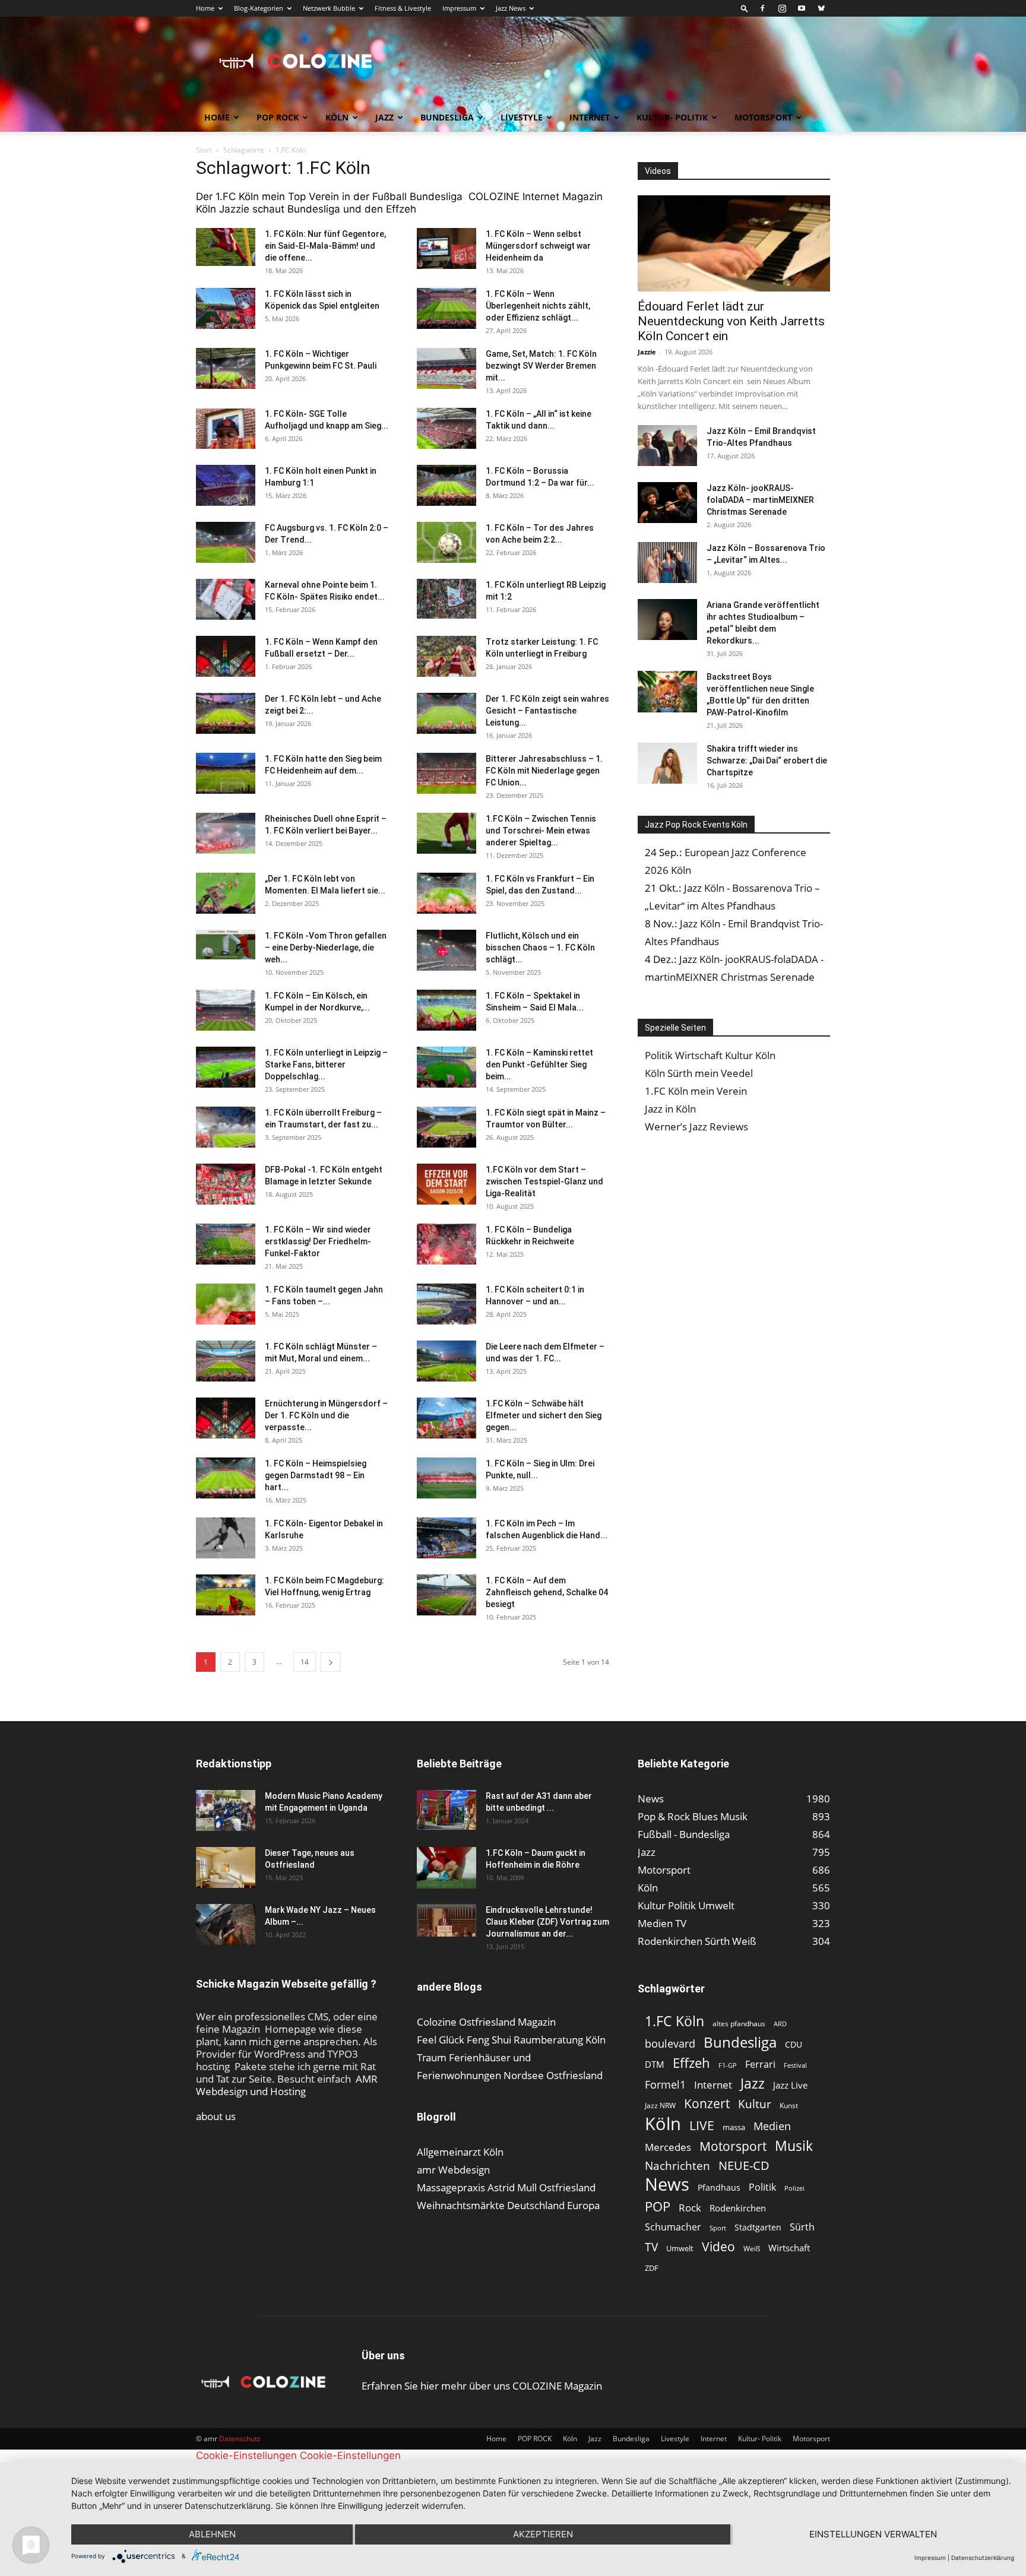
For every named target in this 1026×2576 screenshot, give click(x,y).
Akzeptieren (543, 2534)
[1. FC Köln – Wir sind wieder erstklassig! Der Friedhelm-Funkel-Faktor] (226, 1244)
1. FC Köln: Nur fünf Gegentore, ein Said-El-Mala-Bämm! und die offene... (325, 246)
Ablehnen (212, 2534)
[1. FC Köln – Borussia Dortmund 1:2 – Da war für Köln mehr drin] (446, 485)
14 (305, 1662)
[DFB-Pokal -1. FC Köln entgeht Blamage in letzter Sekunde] (226, 1184)
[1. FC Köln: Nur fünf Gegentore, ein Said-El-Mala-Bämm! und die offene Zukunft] (226, 247)
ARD (780, 2024)
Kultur (755, 2104)
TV (651, 2247)
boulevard (670, 2044)
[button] (745, 8)
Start (204, 150)
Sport (718, 2228)
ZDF (652, 2268)
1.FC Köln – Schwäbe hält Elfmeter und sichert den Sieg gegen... (544, 1415)
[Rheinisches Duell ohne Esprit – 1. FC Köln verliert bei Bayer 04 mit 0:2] (226, 833)
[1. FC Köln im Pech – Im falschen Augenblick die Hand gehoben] (446, 1538)
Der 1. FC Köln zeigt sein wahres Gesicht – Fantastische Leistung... (547, 711)
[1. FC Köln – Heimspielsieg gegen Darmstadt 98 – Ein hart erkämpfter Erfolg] (226, 1478)
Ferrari (760, 2065)
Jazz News (511, 8)
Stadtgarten (758, 2227)
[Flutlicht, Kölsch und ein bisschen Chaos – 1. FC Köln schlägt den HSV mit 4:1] (446, 950)
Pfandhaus (719, 2187)
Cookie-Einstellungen (246, 2455)
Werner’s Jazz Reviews (696, 1127)
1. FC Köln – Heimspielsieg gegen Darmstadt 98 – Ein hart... (316, 1475)
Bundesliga (447, 117)
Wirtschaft (789, 2248)
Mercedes (668, 2147)
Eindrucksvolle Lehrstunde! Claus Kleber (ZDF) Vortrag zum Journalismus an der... (547, 1922)
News (667, 2184)
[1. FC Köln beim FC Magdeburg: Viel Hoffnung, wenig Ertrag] (226, 1595)
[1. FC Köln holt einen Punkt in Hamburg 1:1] (226, 485)
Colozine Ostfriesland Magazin (486, 2022)
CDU (794, 2044)
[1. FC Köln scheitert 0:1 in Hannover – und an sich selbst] (446, 1304)
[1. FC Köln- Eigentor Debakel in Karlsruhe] (226, 1538)
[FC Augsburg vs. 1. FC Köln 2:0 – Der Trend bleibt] (226, 542)
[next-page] (331, 1662)
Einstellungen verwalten (873, 2534)
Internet (590, 117)
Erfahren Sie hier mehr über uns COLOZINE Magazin (482, 2386)
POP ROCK (278, 117)
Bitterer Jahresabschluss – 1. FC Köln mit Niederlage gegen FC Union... (544, 771)
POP (658, 2206)
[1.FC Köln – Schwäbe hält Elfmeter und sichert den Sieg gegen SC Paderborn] (446, 1418)
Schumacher (673, 2227)
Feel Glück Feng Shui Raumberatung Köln (511, 2040)
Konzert (707, 2104)
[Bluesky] (821, 8)
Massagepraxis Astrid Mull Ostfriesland (506, 2187)
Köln (337, 117)
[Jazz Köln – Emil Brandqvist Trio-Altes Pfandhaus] (667, 446)
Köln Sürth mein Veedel (699, 1073)
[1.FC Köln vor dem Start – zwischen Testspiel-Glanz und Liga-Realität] (446, 1184)
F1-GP (728, 2065)
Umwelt (680, 2248)
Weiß (752, 2249)
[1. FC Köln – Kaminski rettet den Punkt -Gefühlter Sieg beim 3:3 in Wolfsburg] (446, 1067)
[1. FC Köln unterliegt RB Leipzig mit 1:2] (446, 599)
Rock (690, 2208)
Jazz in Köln (670, 1109)
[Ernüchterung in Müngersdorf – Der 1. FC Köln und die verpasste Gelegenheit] (226, 1418)
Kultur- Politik (672, 117)
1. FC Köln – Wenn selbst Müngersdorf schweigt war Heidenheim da (538, 246)
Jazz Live (790, 2085)
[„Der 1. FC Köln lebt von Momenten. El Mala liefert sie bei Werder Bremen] (226, 893)
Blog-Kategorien (259, 8)
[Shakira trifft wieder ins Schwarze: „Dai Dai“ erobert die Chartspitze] (667, 763)
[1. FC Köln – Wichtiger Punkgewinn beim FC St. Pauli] (226, 368)
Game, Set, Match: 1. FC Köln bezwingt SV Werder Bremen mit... (541, 366)
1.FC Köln (674, 2021)
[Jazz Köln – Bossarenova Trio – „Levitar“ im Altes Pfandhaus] (667, 563)
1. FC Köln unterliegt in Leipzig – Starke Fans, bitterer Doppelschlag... (326, 1064)
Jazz (384, 117)
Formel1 (665, 2085)
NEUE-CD (744, 2165)
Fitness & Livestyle (403, 8)
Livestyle (522, 117)
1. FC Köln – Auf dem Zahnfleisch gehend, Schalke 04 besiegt (547, 1592)
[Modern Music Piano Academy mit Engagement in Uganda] (226, 1810)
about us (216, 2116)
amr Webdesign (453, 2170)
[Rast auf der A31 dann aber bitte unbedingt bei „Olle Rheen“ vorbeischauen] (446, 1810)
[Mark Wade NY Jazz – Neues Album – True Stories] (226, 1924)
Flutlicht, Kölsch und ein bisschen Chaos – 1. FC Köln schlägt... (540, 948)
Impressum (459, 8)
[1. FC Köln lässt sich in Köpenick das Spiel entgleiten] (226, 308)
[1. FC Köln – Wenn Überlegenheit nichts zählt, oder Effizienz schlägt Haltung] (446, 308)
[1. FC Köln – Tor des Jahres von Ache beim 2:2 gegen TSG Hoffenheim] (446, 542)
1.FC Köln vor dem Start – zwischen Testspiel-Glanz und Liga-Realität (544, 1181)
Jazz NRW (660, 2106)
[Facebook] (762, 8)
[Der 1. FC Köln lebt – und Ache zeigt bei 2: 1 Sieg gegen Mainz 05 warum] (226, 713)
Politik (762, 2187)
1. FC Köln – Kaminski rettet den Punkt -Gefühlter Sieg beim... (539, 1064)
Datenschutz (240, 2439)
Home (205, 8)
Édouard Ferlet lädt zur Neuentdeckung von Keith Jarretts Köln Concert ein (731, 321)
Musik (794, 2146)
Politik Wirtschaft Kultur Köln (710, 1055)
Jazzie (647, 352)
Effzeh (691, 2063)
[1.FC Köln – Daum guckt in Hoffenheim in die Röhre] (446, 1868)
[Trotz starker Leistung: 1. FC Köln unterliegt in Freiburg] (446, 656)
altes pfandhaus (739, 2024)
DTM (655, 2064)
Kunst (789, 2106)
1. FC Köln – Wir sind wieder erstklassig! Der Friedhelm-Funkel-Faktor (318, 1241)
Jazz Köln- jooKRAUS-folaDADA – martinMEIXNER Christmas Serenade (760, 500)
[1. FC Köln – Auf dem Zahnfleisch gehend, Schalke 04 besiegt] (446, 1595)
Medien (772, 2126)
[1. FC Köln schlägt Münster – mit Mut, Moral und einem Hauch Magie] (226, 1361)
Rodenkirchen (738, 2208)
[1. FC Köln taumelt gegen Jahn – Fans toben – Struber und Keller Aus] (226, 1304)
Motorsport (763, 117)
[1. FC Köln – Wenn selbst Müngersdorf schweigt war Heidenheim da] (446, 248)
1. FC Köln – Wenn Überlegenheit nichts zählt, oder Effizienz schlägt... (538, 306)
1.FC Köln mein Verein (696, 1091)
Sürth (802, 2227)
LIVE (702, 2125)
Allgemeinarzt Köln (460, 2152)
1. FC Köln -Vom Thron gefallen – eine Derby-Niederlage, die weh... (326, 948)
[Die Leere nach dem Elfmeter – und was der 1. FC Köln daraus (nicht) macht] (446, 1361)
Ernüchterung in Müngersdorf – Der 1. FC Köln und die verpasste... (326, 1415)
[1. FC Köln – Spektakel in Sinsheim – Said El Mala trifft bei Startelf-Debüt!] (446, 1010)
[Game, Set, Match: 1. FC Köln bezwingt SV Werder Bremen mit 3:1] (446, 368)
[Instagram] (782, 8)
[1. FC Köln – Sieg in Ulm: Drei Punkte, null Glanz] (446, 1478)
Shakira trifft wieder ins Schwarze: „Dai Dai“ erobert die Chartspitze (767, 761)
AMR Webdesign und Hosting (287, 2085)
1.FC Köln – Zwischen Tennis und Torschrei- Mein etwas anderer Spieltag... (541, 831)
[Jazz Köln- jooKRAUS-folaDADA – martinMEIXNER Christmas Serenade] (667, 503)
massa (734, 2127)
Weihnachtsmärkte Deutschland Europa (508, 2205)
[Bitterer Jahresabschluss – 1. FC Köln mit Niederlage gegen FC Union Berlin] (446, 773)
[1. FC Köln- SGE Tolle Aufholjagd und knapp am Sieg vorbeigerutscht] (226, 428)
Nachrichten (677, 2165)
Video (718, 2246)
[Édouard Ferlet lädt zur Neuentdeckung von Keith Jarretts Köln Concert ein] (734, 243)
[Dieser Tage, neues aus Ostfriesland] (226, 1867)
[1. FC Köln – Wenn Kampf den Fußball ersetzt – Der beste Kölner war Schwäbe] (226, 656)
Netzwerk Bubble (329, 8)
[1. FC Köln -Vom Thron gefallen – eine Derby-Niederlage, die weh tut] (226, 945)
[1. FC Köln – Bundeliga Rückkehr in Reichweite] (446, 1244)
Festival (795, 2065)
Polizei (794, 2188)
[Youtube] (802, 8)
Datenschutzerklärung (983, 2558)
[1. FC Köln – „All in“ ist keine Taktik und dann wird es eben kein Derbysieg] (446, 428)
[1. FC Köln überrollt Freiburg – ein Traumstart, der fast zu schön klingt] (226, 1127)
